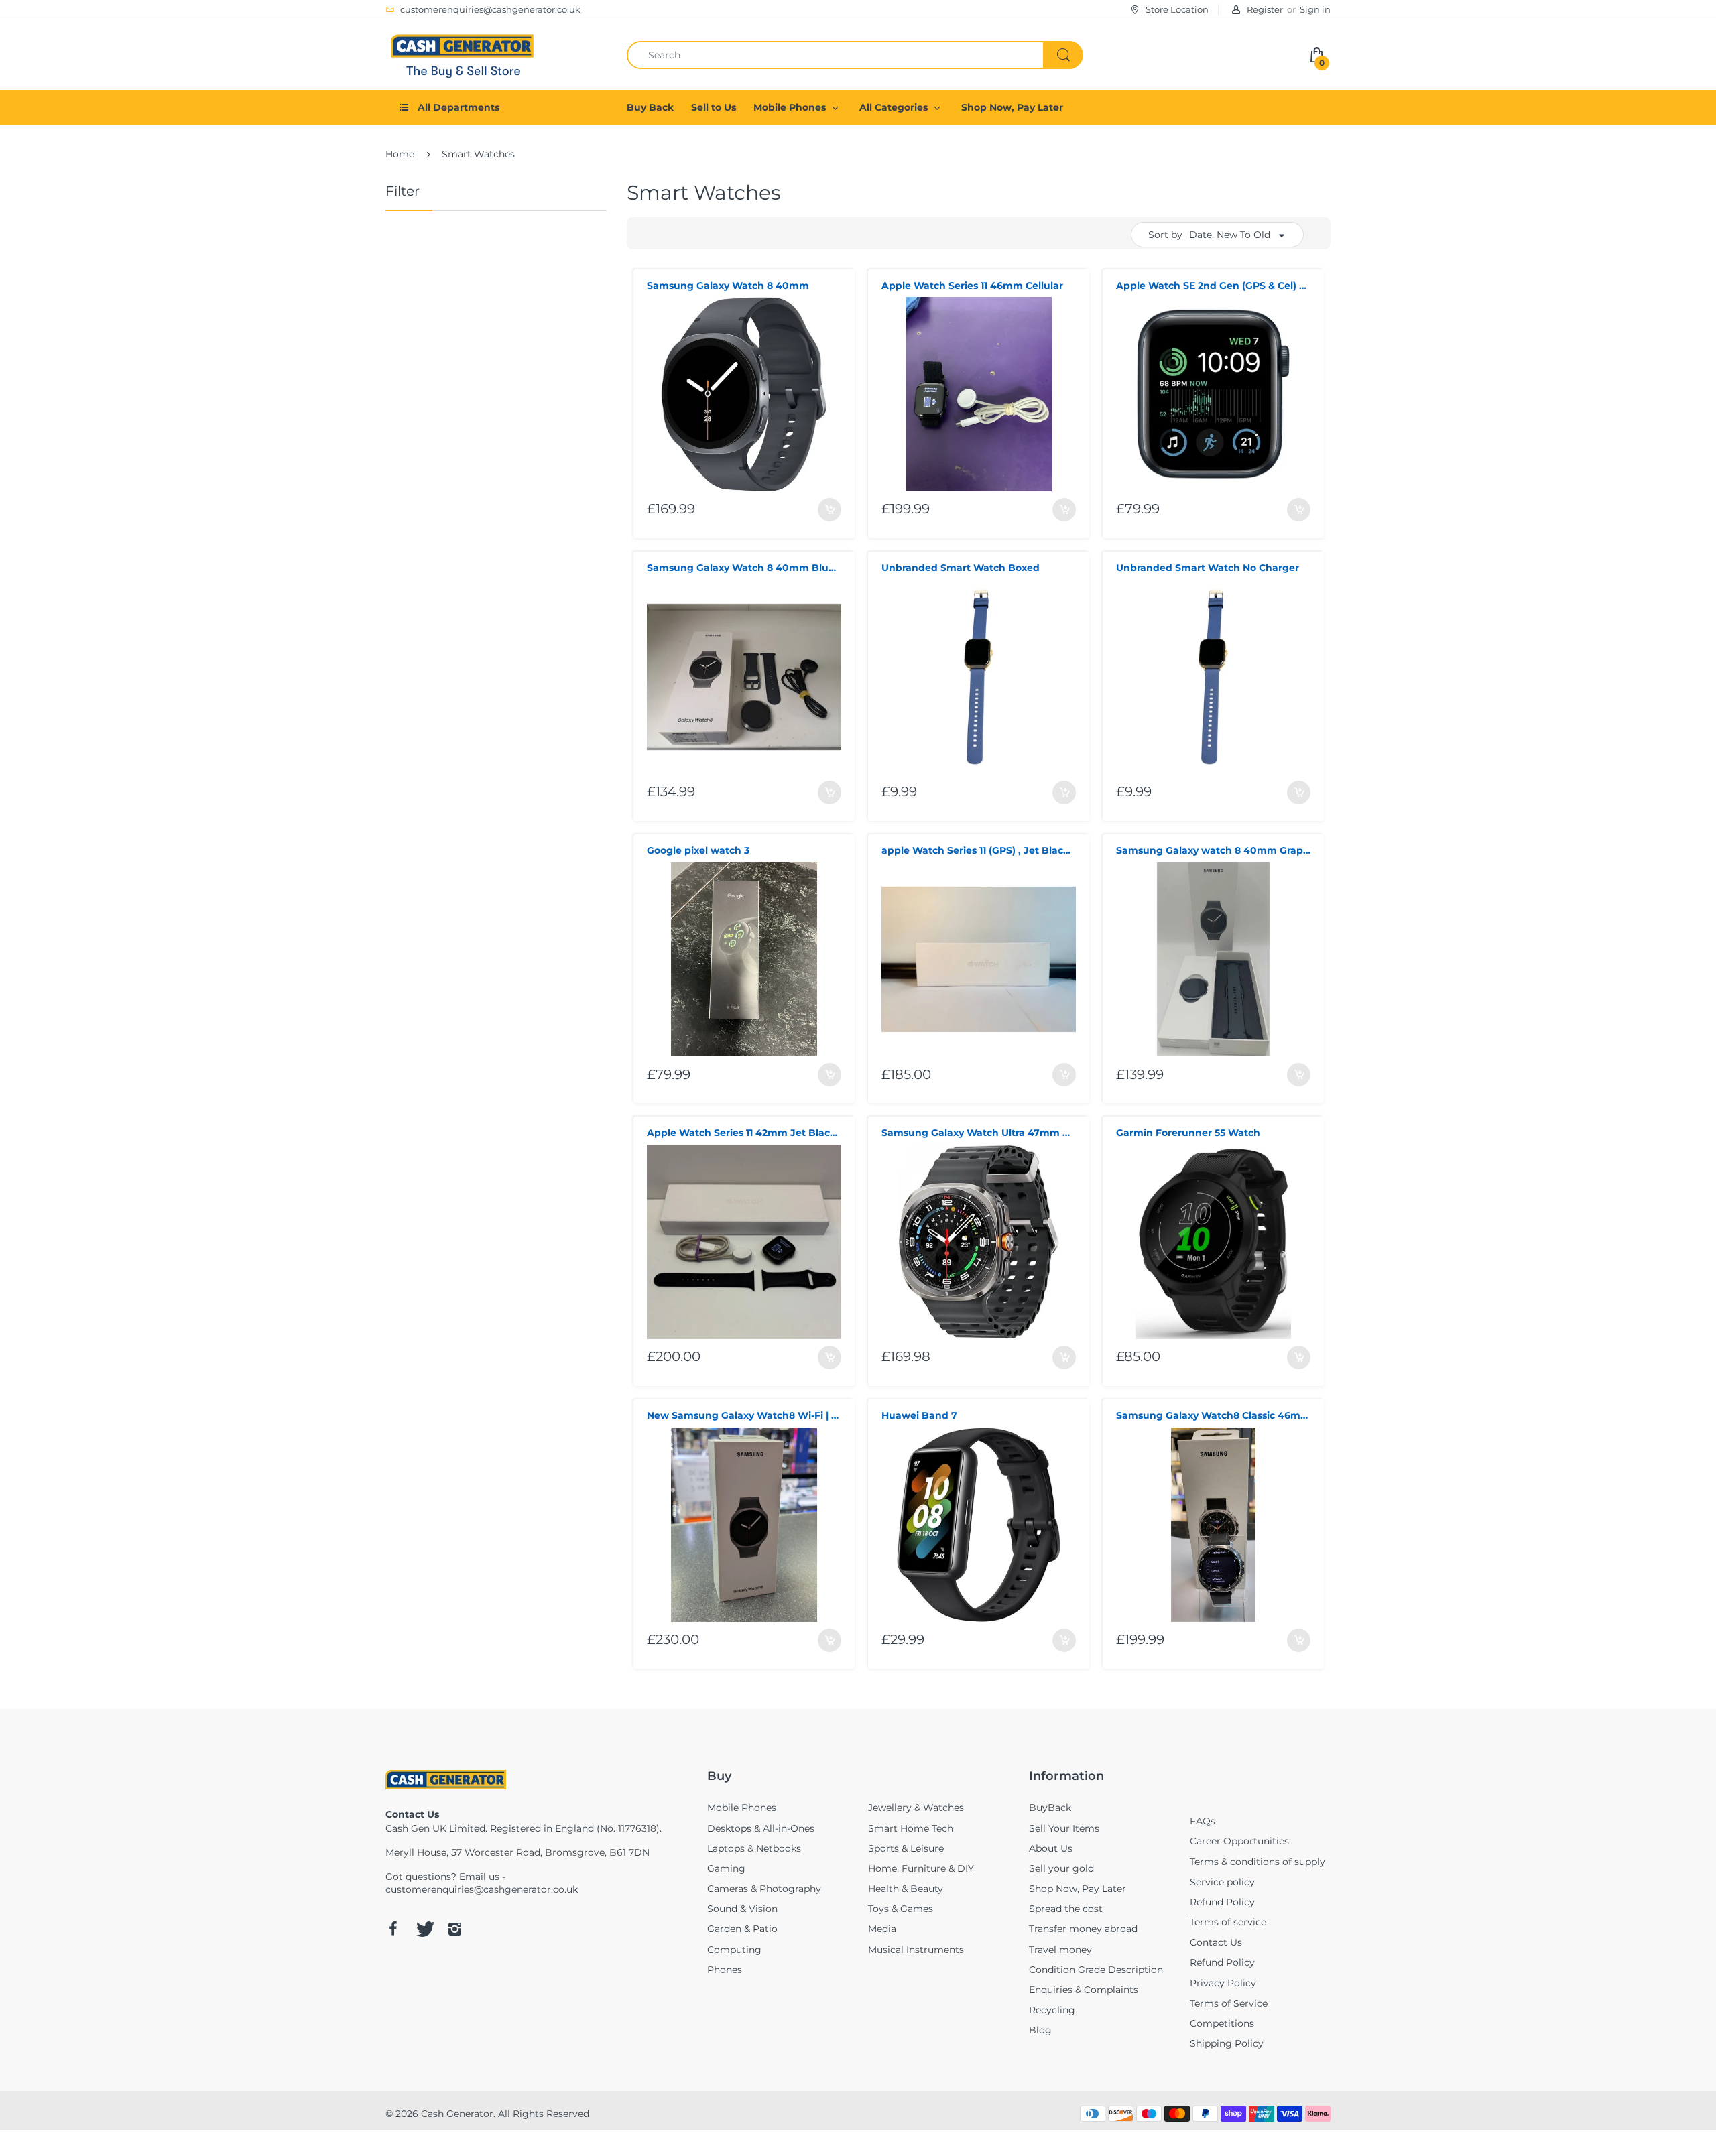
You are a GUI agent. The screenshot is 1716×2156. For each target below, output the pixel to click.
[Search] (1063, 55)
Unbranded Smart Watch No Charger (1208, 568)
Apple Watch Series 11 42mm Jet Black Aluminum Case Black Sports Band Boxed (744, 1133)
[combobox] (855, 55)
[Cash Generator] (463, 54)
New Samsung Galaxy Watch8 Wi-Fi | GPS (744, 1415)
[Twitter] (424, 1929)
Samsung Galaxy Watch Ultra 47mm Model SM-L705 (979, 1133)
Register (1265, 9)
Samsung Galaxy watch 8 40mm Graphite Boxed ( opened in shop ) (1213, 850)
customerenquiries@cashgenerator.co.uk (482, 1889)
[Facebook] (393, 1929)
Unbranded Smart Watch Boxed (961, 568)
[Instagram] (454, 1929)
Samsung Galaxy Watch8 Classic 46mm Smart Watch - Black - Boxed (1213, 1415)
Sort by (1165, 235)
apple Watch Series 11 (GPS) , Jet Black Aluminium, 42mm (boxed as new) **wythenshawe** (979, 850)
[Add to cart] (830, 510)
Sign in (1315, 9)
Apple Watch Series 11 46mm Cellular (972, 286)
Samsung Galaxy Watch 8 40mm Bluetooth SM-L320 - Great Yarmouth (744, 568)
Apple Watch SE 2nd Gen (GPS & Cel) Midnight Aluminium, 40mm (1213, 286)
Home (400, 154)
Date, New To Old (1230, 235)
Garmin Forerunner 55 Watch (1188, 1133)
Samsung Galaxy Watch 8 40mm (728, 286)
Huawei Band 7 (919, 1415)
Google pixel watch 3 (698, 850)
